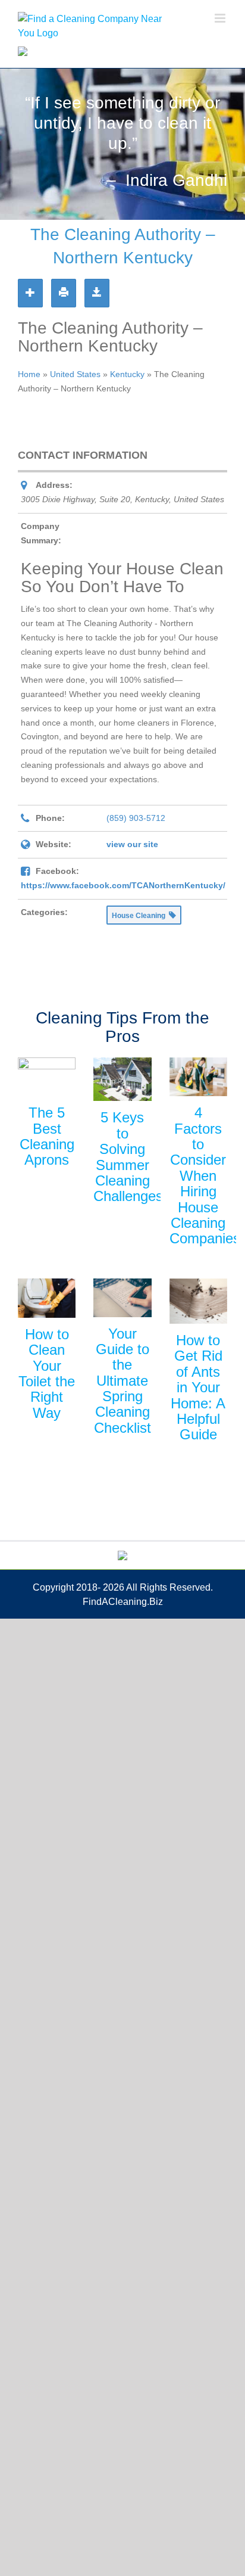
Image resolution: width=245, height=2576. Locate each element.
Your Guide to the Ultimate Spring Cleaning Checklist (122, 1381)
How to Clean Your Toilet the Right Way (47, 1373)
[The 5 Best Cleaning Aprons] (47, 1077)
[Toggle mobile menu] (221, 18)
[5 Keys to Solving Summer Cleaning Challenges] (122, 1079)
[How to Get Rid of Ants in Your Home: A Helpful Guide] (198, 1301)
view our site (132, 844)
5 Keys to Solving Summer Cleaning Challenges (128, 1157)
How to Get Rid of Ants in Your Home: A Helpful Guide (198, 1387)
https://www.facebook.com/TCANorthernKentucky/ (123, 885)
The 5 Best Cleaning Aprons (47, 1136)
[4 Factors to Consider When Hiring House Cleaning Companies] (198, 1077)
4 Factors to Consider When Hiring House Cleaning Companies (205, 1175)
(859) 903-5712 (136, 818)
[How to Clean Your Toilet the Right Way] (47, 1298)
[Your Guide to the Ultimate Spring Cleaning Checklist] (122, 1298)
